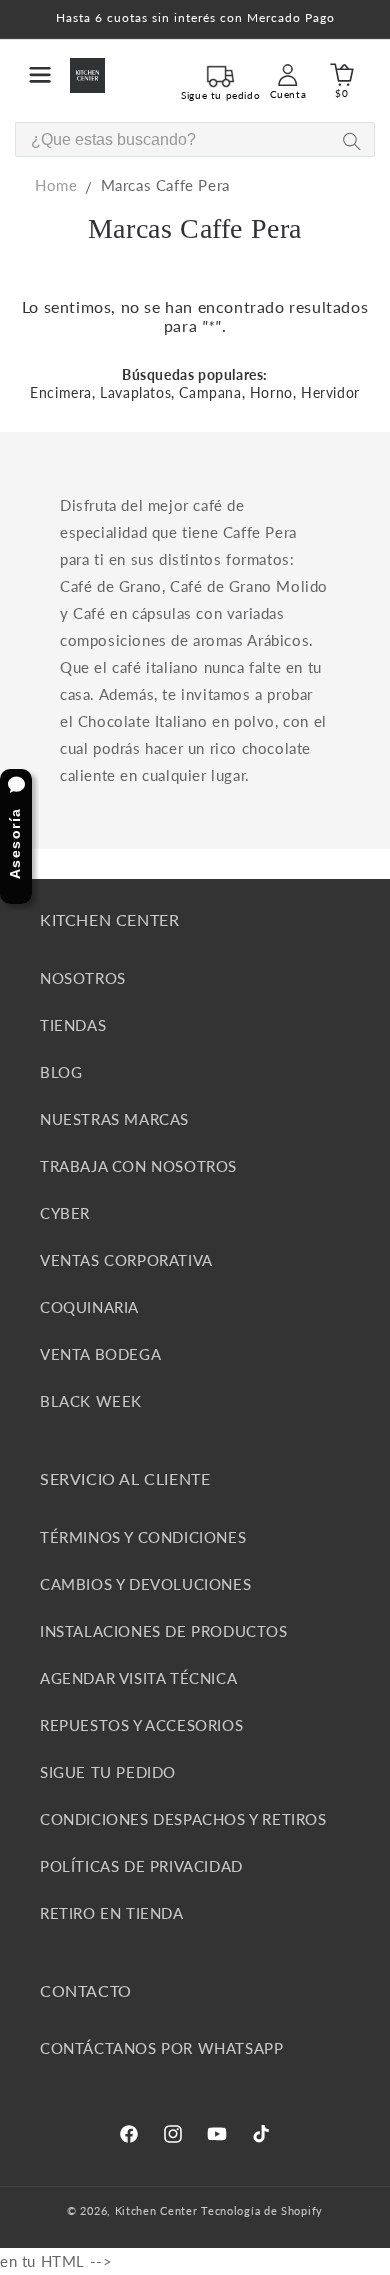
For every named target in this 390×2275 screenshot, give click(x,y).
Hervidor (330, 392)
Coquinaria (89, 1307)
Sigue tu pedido (108, 1772)
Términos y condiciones (143, 1537)
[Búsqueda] (351, 140)
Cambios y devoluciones (145, 1584)
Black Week (91, 1401)
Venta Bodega (100, 1354)
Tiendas (73, 1025)
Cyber (65, 1213)
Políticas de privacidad (141, 1866)
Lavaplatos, (137, 392)
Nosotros (83, 978)
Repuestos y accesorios (141, 1725)
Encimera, (62, 392)
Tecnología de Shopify (262, 2210)
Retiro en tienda (112, 1913)
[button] (40, 75)
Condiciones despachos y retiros (183, 1819)
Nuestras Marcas (114, 1119)
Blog (61, 1072)
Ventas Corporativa (126, 1260)
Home (56, 185)
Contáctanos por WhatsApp (161, 2048)
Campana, (212, 392)
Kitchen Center (156, 2210)
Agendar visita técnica (138, 1678)
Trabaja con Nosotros (138, 1166)
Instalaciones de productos (164, 1631)
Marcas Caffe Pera (165, 185)
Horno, (273, 392)
